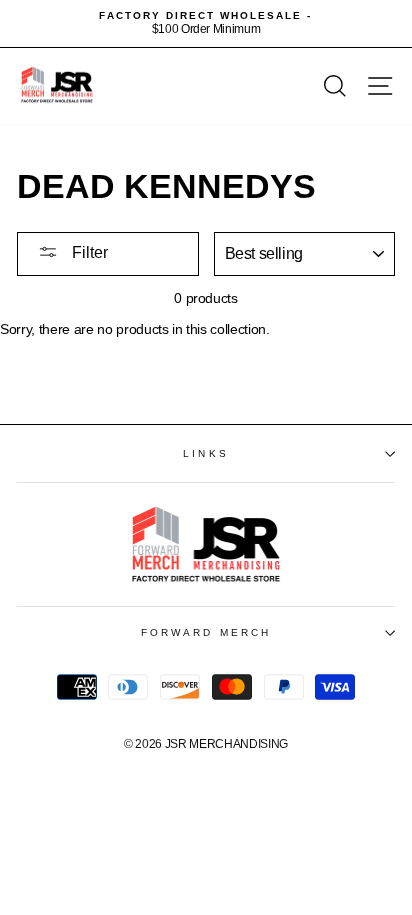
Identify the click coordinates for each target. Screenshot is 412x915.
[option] (206, 23)
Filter (88, 252)
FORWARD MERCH (206, 632)
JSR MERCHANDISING (226, 744)
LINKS (205, 453)
